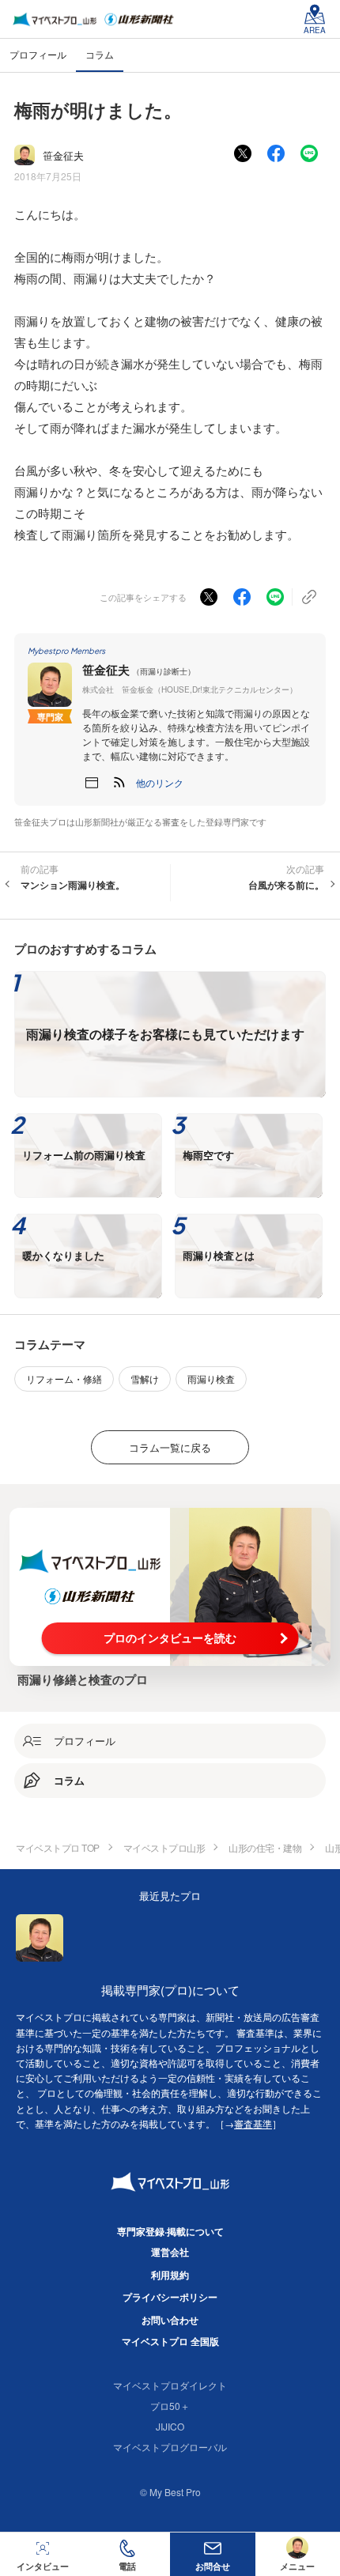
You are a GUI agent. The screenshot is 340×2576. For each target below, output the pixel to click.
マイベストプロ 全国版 (170, 2341)
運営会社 (170, 2252)
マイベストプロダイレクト (170, 2385)
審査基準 (253, 2123)
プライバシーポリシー (170, 2297)
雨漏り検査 (211, 1379)
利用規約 (170, 2275)
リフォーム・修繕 (64, 1379)
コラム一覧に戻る (170, 1447)
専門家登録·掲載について (170, 2231)
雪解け (145, 1379)
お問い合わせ (170, 2320)
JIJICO (170, 2426)
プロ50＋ (170, 2406)
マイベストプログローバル (170, 2447)
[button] (160, 783)
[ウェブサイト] (92, 783)
